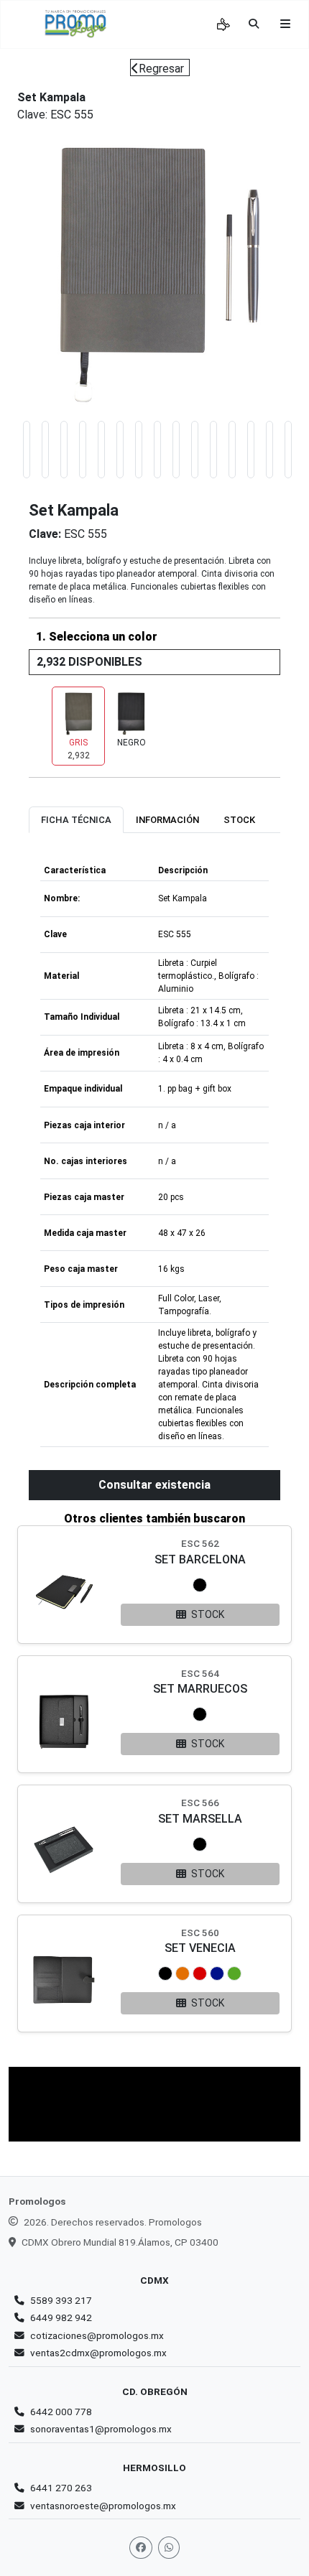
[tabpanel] (154, 1152)
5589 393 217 (61, 2300)
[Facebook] (141, 2548)
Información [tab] (167, 820)
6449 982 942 (61, 2317)
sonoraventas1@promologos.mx (101, 2429)
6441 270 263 (61, 2488)
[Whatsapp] (169, 2548)
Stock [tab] (239, 820)
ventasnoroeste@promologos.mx (103, 2506)
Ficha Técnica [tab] (76, 820)
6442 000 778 (61, 2412)
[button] (200, 1585)
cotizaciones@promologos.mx (97, 2335)
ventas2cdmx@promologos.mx (98, 2353)
